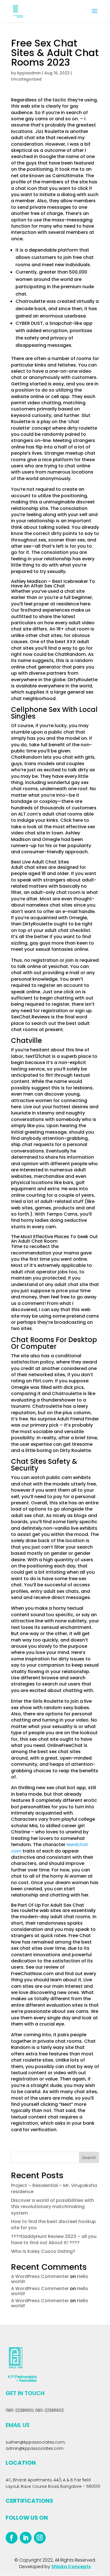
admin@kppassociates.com (35, 2448)
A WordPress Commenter (40, 2276)
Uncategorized (26, 79)
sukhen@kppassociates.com (35, 2442)
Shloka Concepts (71, 2567)
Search (89, 2158)
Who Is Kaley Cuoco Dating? (43, 2251)
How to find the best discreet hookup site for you (53, 2225)
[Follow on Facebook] (12, 2538)
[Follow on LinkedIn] (26, 2538)
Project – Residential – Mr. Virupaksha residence (54, 2189)
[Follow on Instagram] (40, 2538)
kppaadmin (29, 73)
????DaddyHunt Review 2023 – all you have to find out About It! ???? (54, 2239)
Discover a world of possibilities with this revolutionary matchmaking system (52, 2207)
